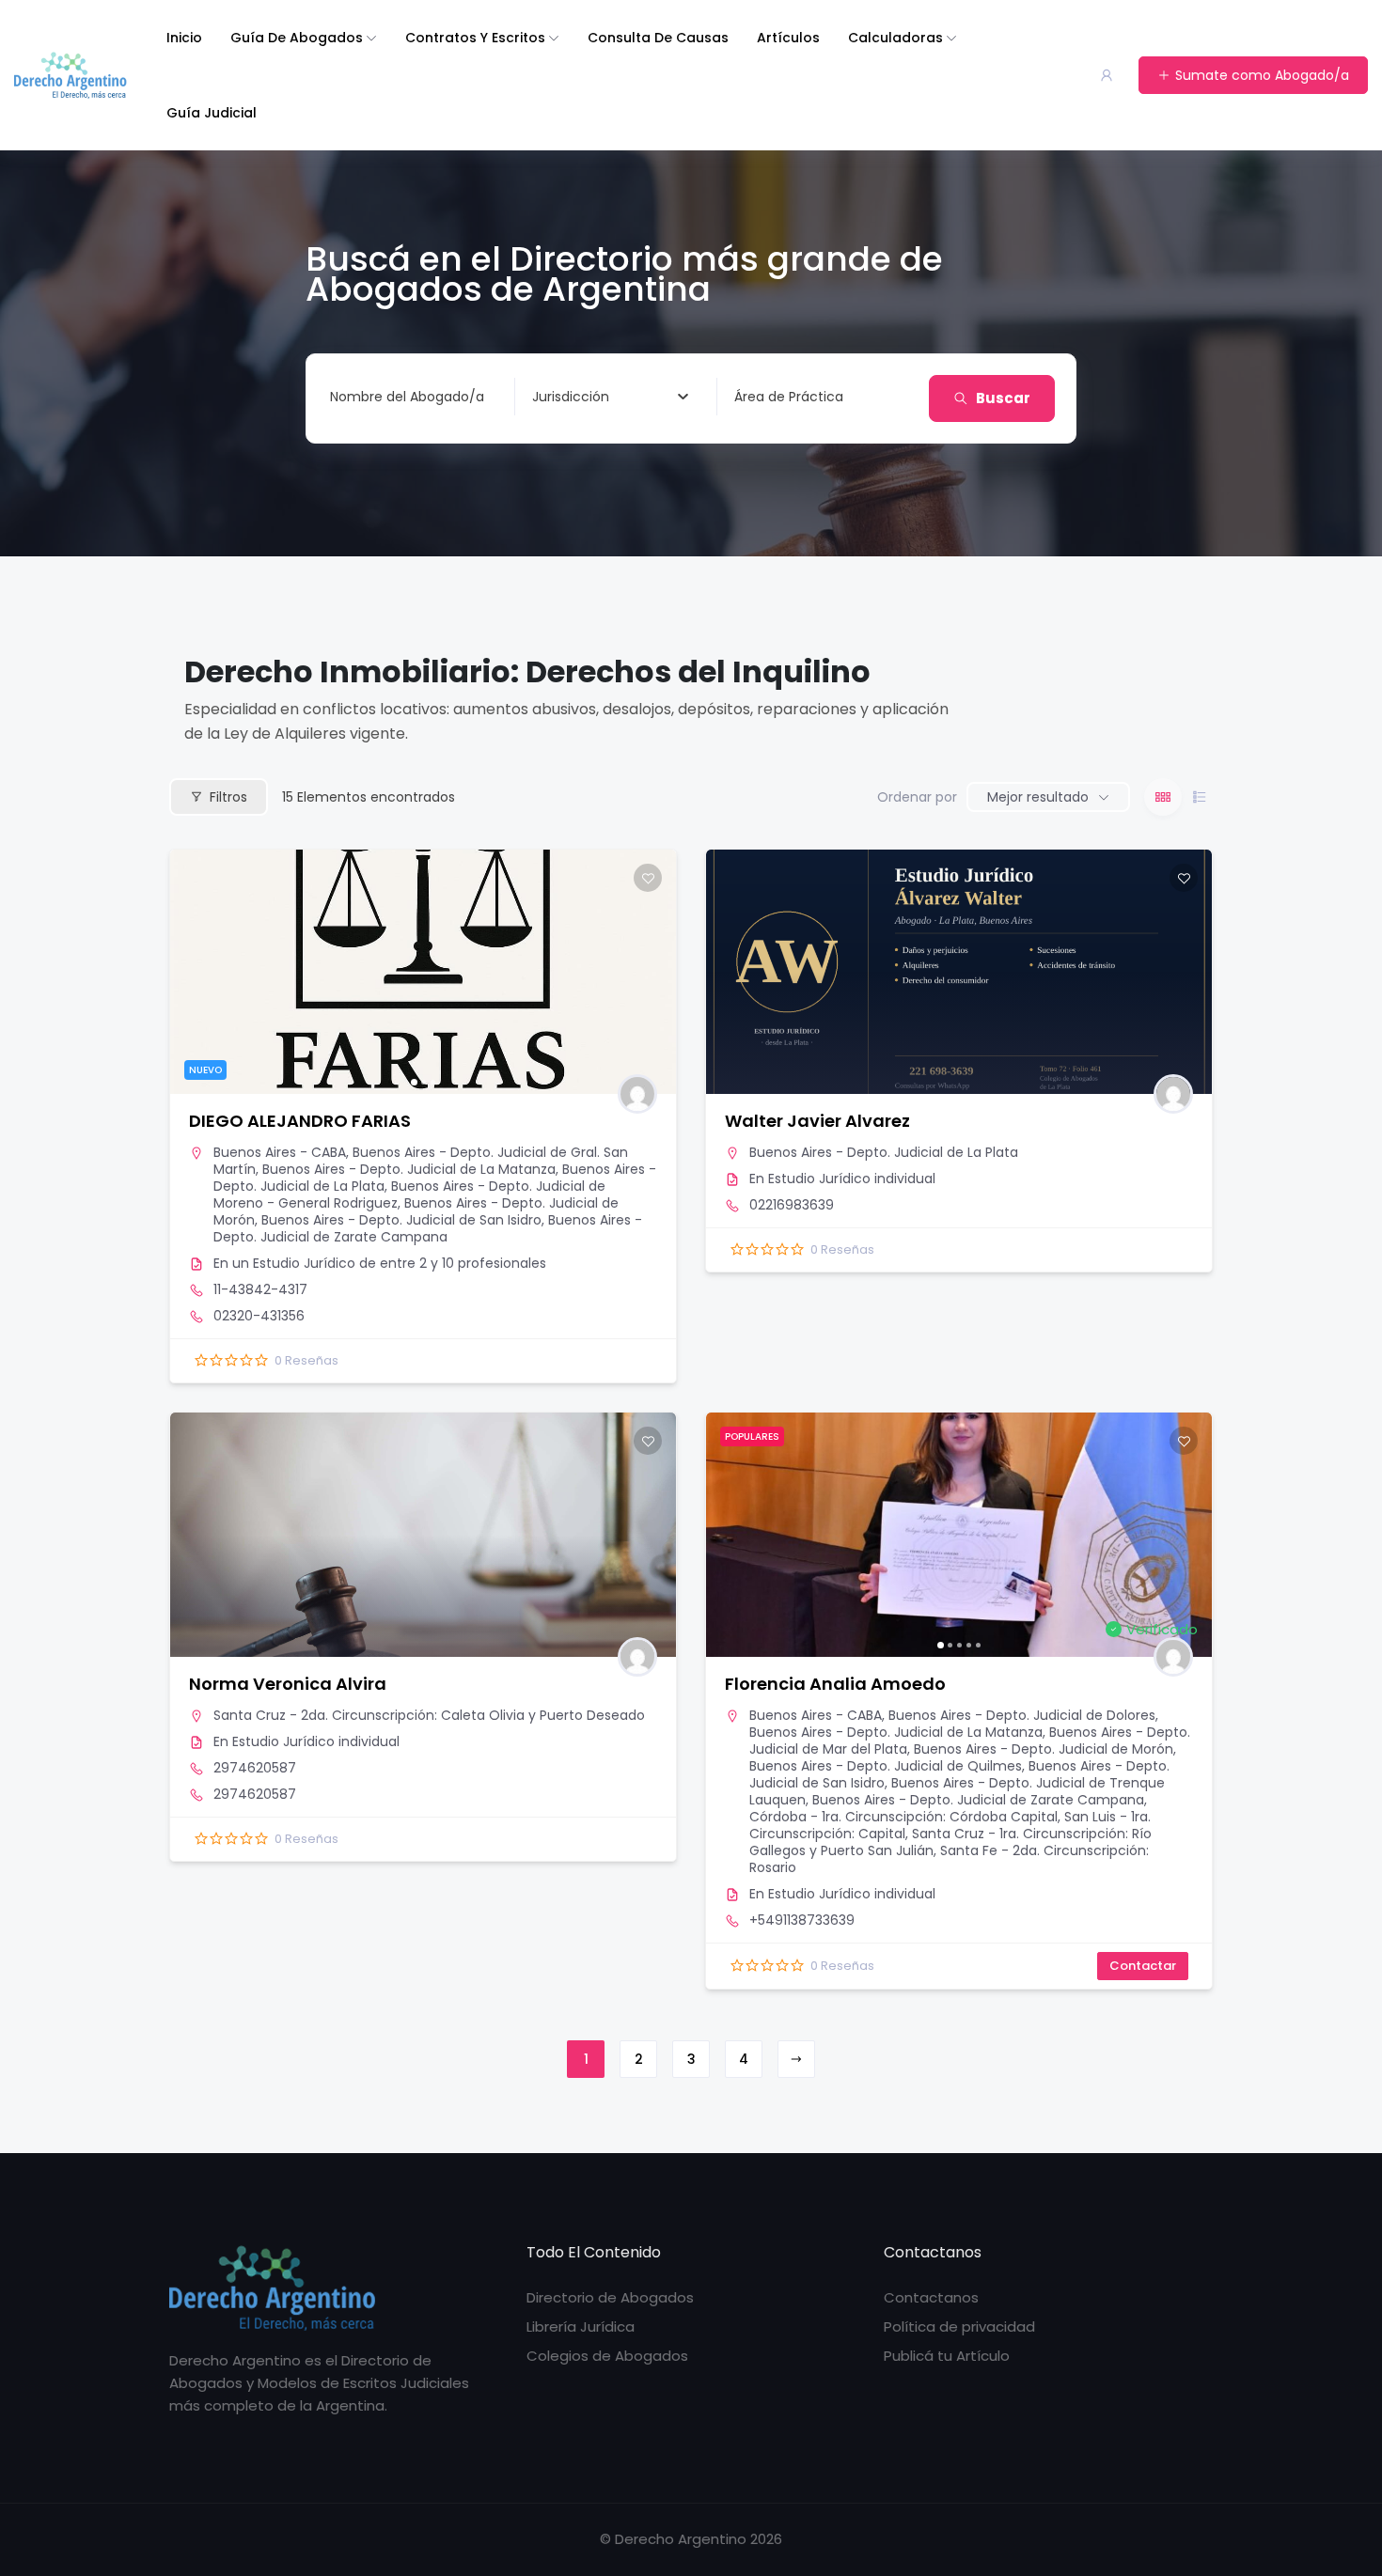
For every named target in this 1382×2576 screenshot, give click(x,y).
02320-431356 (259, 1316)
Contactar (1143, 1966)
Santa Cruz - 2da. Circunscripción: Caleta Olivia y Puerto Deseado (429, 1715)
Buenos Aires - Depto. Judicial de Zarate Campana (428, 1228)
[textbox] (571, 397)
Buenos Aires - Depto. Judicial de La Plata (884, 1152)
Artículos (788, 38)
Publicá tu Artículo (947, 2356)
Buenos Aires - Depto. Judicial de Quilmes (886, 1766)
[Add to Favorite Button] (648, 878)
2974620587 (255, 1768)
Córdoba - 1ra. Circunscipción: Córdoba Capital (903, 1817)
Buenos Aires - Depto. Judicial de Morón (1044, 1749)
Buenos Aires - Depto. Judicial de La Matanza (409, 1169)
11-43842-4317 (260, 1289)
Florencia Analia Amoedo (835, 1684)
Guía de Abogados (297, 38)
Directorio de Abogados (610, 2297)
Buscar (1003, 398)
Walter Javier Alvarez (817, 1121)
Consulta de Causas (658, 38)
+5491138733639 (802, 1920)
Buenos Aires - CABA (280, 1152)
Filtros (228, 797)
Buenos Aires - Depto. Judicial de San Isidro (401, 1220)
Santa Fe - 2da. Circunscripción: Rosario (949, 1859)
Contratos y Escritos (475, 38)
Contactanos (931, 2297)
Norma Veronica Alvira (288, 1684)
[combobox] (610, 397)
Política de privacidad (959, 2326)
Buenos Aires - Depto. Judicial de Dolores (1022, 1715)
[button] (194, 972)
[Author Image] (637, 1094)
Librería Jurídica (581, 2326)
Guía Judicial (212, 113)
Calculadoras (895, 38)
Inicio (184, 38)
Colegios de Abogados (607, 2356)
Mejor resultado (1038, 797)
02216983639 (792, 1205)
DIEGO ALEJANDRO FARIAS (300, 1121)
